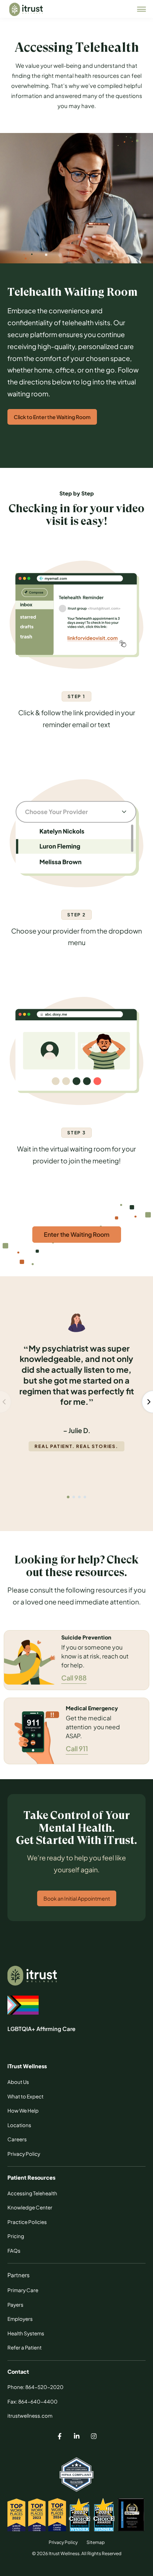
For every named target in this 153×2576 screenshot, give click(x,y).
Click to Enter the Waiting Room (52, 417)
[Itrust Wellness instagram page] (94, 2437)
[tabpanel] (76, 1386)
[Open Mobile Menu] (141, 9)
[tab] (74, 1497)
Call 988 (74, 1678)
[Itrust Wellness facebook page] (59, 2437)
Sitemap (96, 2542)
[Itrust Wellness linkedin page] (76, 2437)
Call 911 (77, 1748)
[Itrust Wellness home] (26, 9)
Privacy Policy (63, 2542)
